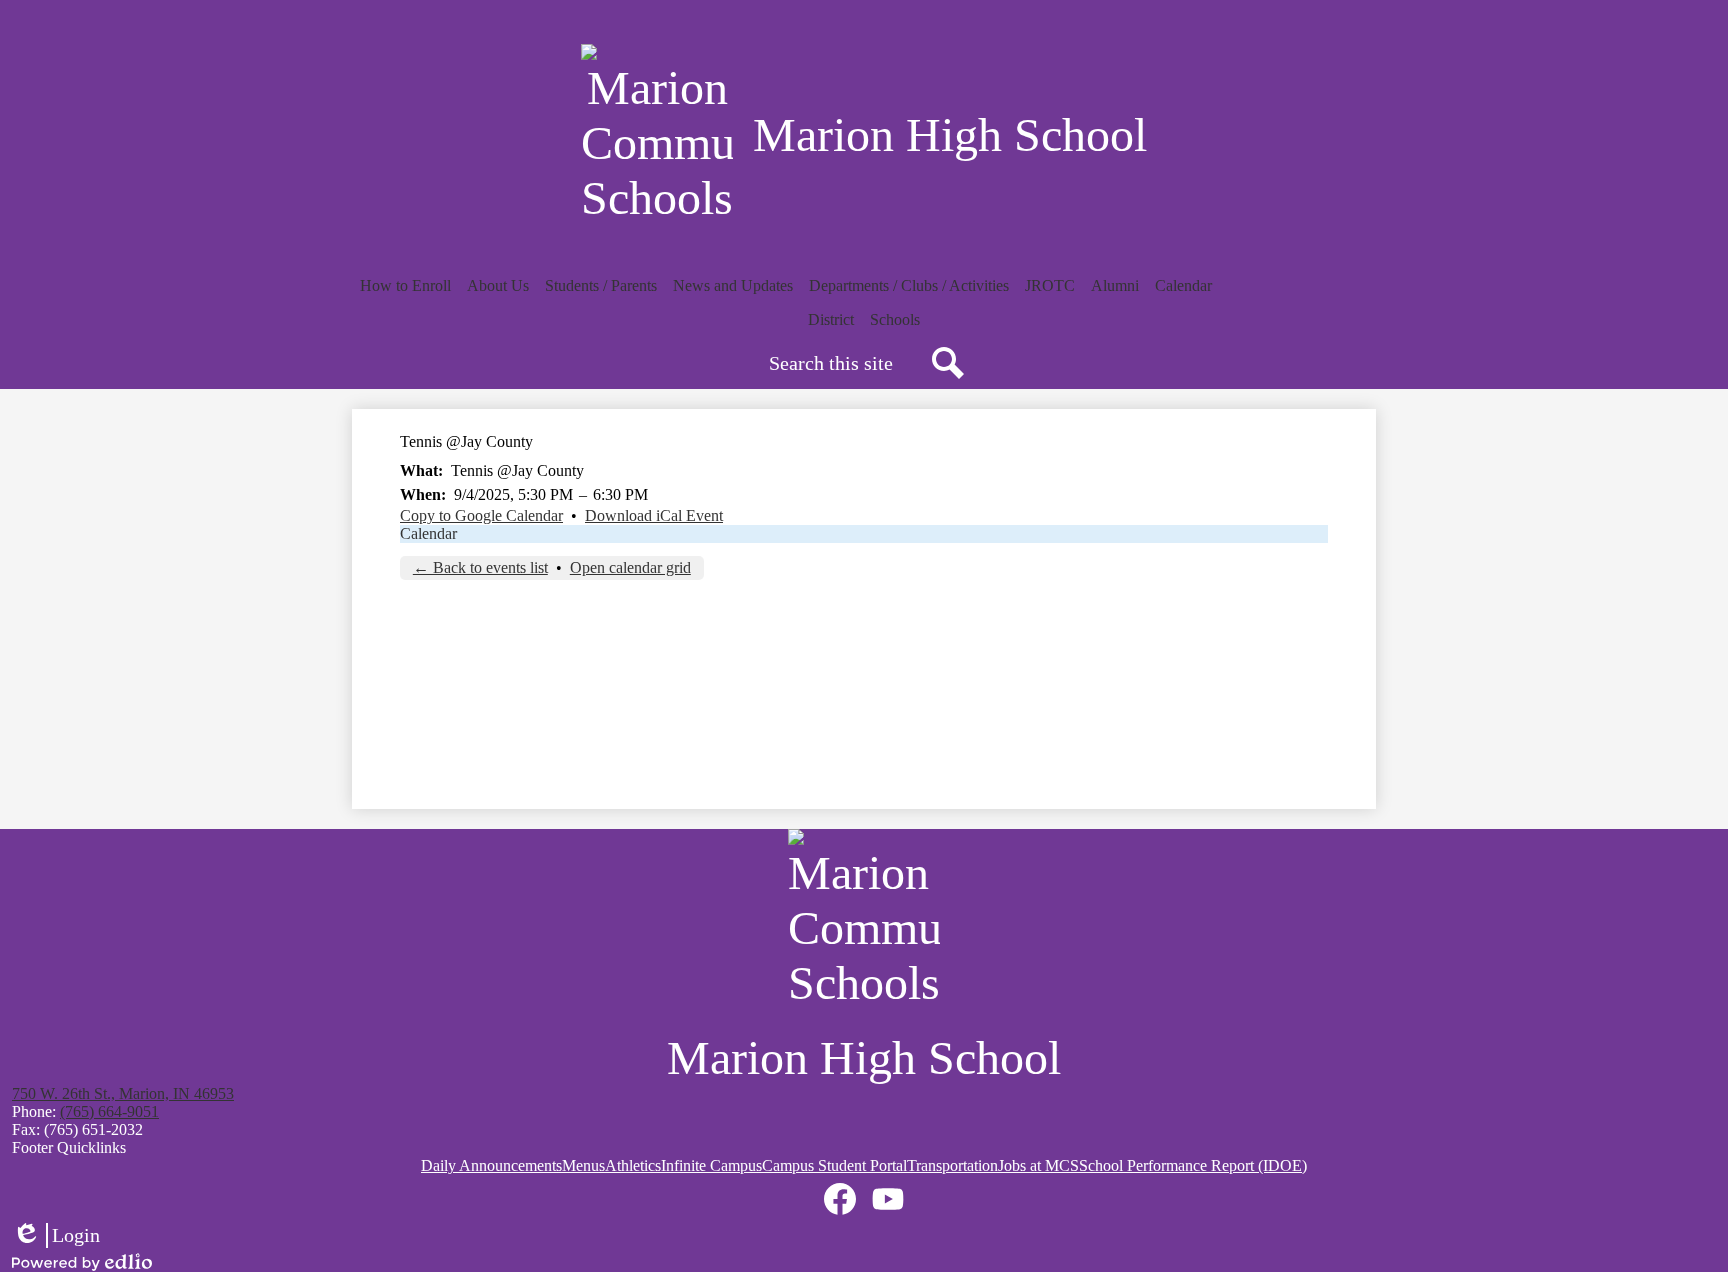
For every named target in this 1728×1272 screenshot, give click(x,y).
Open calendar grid (630, 567)
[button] (405, 286)
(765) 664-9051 (109, 1111)
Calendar (428, 533)
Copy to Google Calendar (481, 515)
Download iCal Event (654, 515)
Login (56, 1236)
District (831, 319)
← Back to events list (480, 567)
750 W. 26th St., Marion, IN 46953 (123, 1093)
